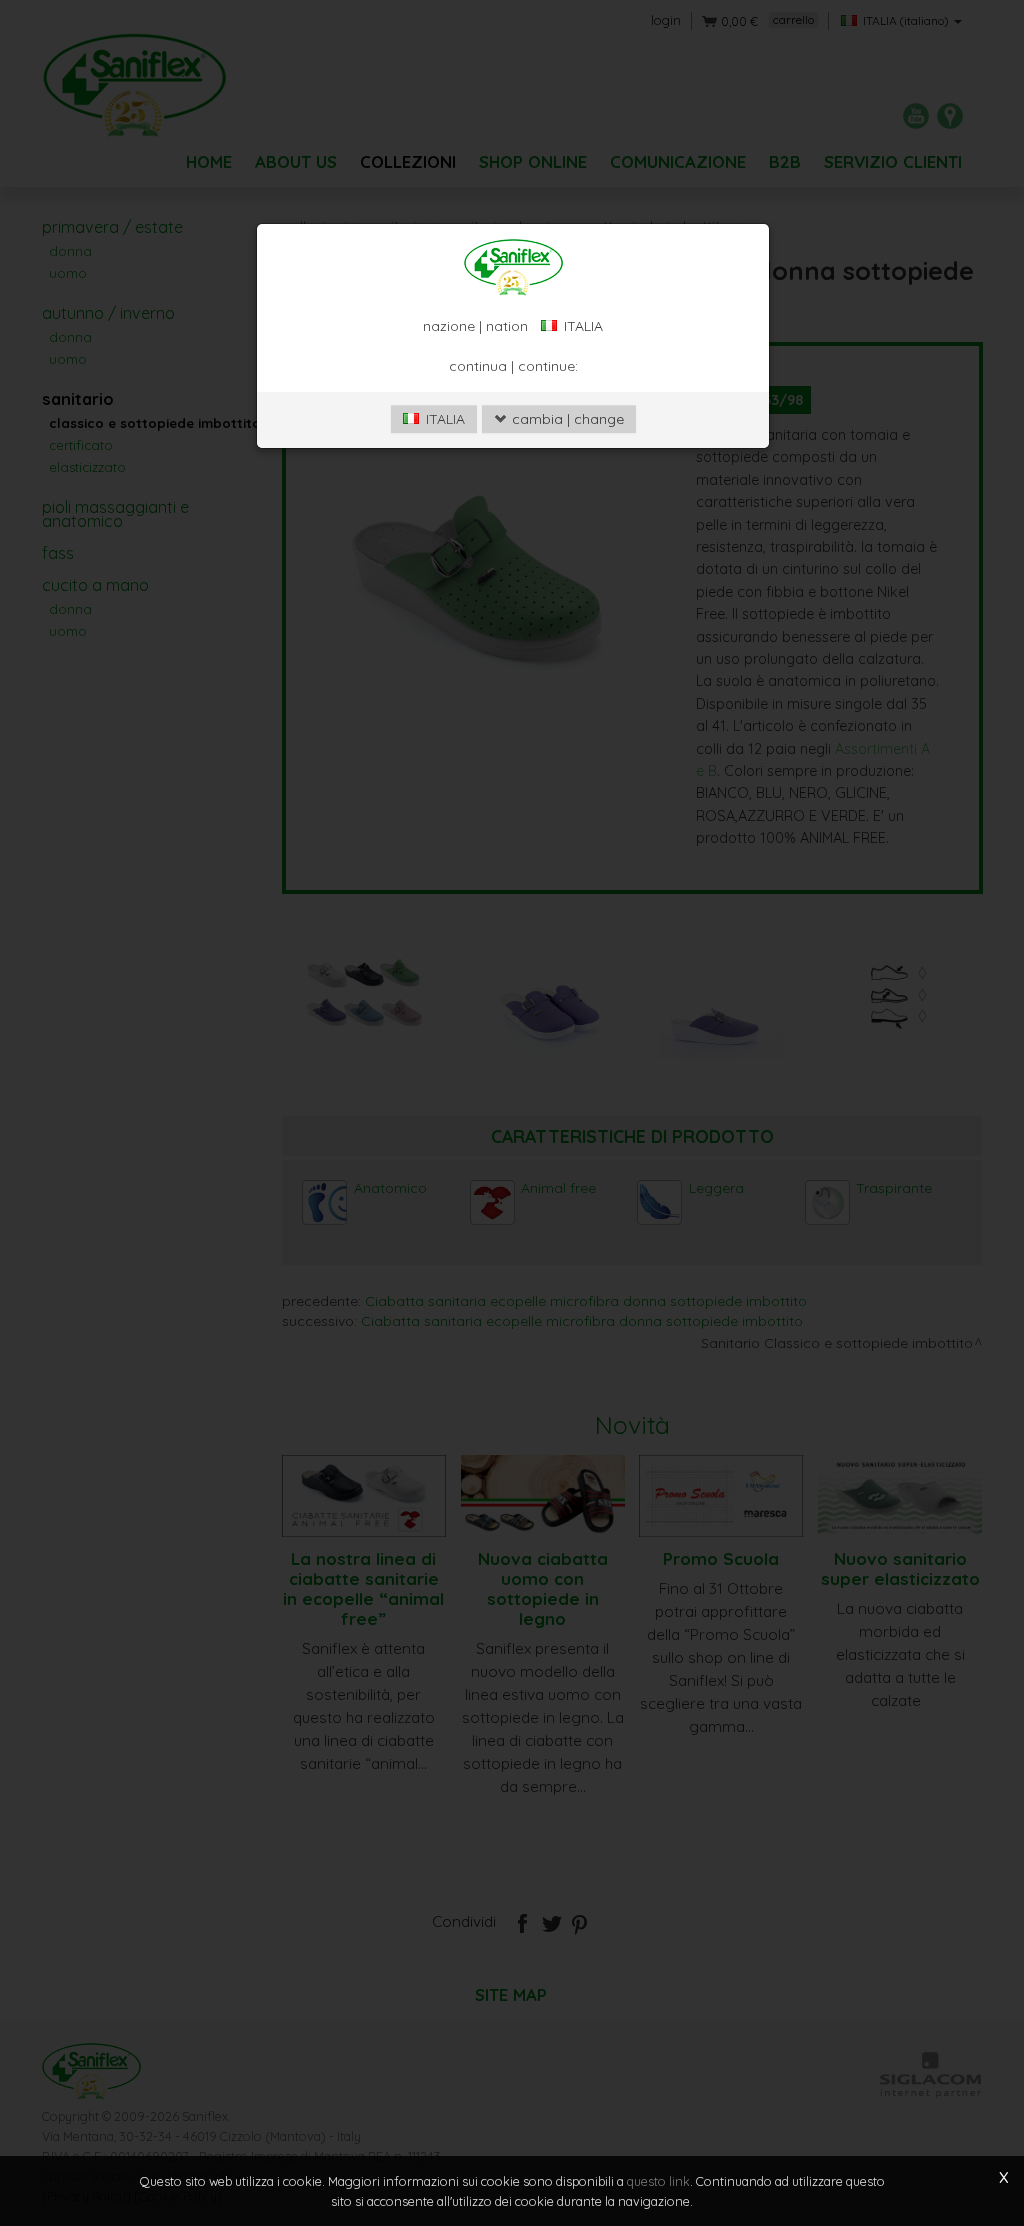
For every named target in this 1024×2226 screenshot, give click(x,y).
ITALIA (443, 419)
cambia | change (566, 419)
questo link (658, 2181)
